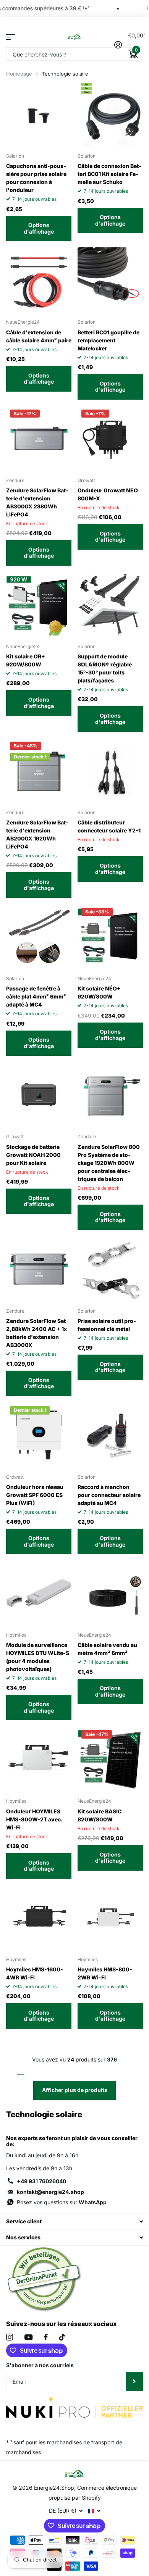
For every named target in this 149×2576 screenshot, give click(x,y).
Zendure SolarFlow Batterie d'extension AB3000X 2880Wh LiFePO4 (37, 502)
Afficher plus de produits (75, 2090)
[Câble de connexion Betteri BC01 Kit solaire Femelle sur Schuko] (110, 114)
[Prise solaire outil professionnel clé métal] (110, 1269)
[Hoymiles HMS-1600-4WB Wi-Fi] (39, 1917)
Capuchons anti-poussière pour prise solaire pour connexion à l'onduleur (36, 178)
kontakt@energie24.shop (50, 2192)
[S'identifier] (118, 45)
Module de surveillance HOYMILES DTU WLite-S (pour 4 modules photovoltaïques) (38, 1657)
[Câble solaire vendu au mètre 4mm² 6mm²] (110, 1593)
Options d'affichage (39, 228)
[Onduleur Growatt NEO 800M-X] (110, 438)
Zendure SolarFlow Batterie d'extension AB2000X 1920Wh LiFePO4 (37, 834)
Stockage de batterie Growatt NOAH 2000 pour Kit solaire (33, 1155)
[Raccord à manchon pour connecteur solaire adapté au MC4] (110, 1435)
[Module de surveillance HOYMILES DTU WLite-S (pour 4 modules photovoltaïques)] (39, 1593)
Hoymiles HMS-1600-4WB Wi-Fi (35, 1973)
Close (74, 2221)
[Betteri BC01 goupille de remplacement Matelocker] (110, 280)
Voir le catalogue (11, 37)
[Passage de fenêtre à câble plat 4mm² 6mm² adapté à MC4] (39, 936)
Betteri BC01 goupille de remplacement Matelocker (109, 340)
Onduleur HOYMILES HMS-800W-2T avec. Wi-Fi (34, 1819)
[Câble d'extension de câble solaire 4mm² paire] (39, 280)
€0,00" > (135, 42)
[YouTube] (28, 2337)
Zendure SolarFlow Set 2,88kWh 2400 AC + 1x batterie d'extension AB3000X (36, 1333)
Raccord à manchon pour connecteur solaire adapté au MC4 (109, 1495)
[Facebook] (46, 2337)
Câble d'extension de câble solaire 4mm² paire (39, 336)
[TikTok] (62, 2337)
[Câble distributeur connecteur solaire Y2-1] (110, 770)
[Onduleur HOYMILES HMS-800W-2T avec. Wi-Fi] (39, 1759)
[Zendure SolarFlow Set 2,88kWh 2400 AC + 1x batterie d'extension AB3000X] (39, 1269)
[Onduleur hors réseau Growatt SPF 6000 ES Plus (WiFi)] (39, 1435)
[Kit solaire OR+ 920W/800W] (39, 604)
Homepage (19, 74)
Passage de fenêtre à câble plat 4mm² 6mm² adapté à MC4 (36, 996)
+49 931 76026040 (41, 2181)
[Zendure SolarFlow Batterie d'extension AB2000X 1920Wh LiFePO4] (39, 770)
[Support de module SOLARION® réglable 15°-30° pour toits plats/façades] (110, 604)
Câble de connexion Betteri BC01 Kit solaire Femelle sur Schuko (109, 174)
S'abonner (134, 2381)
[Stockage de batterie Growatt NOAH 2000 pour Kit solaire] (39, 1094)
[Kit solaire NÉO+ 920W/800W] (110, 936)
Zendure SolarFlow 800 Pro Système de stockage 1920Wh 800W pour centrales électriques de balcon (109, 1163)
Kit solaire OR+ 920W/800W (26, 660)
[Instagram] (10, 2337)
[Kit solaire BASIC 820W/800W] (110, 1759)
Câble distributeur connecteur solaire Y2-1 (109, 826)
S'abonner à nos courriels (40, 2365)
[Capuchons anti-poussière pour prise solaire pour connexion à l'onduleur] (39, 114)
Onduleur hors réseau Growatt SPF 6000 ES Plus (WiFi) (35, 1495)
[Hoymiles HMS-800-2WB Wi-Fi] (110, 1917)
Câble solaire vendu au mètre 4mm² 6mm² (107, 1649)
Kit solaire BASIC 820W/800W (100, 1815)
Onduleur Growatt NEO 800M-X (108, 494)
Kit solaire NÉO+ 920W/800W (99, 992)
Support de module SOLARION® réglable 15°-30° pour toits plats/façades (105, 668)
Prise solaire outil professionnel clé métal (107, 1325)
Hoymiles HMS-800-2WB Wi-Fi (105, 1973)
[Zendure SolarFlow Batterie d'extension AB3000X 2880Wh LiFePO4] (39, 438)
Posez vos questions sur (62, 2202)
